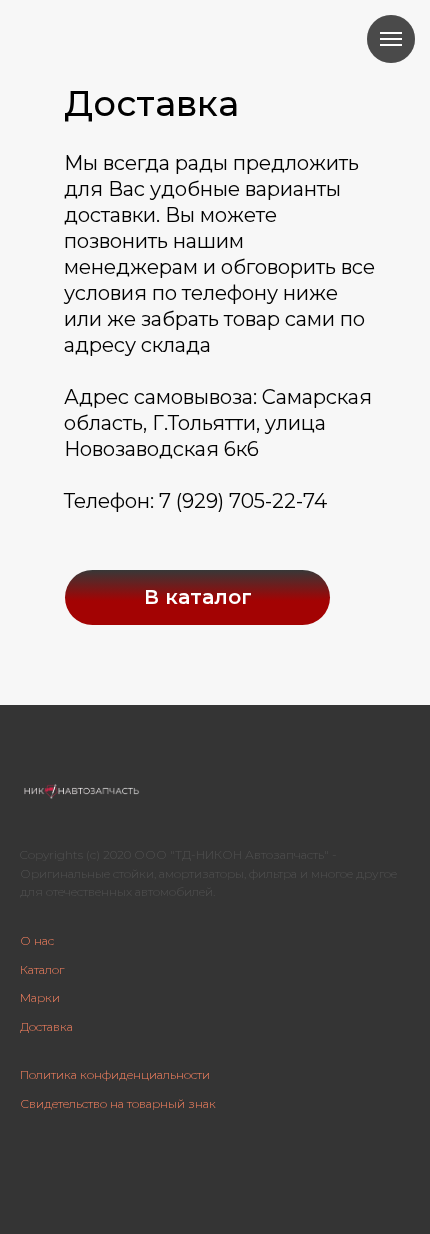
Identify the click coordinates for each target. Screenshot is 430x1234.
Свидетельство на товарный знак (118, 1103)
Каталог (42, 969)
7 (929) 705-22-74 (243, 501)
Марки (40, 997)
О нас (37, 940)
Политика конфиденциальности (115, 1074)
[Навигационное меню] (391, 39)
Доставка (46, 1026)
